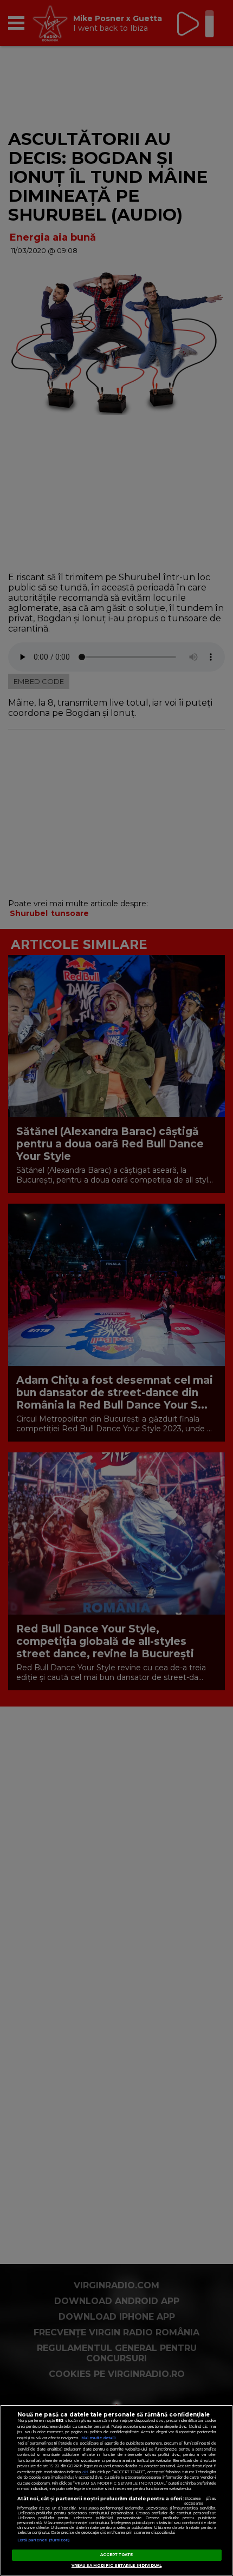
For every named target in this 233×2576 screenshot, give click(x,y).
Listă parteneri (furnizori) (44, 2540)
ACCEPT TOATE (117, 2555)
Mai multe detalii (98, 2438)
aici (85, 2472)
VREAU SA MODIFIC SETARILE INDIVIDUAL (117, 2565)
